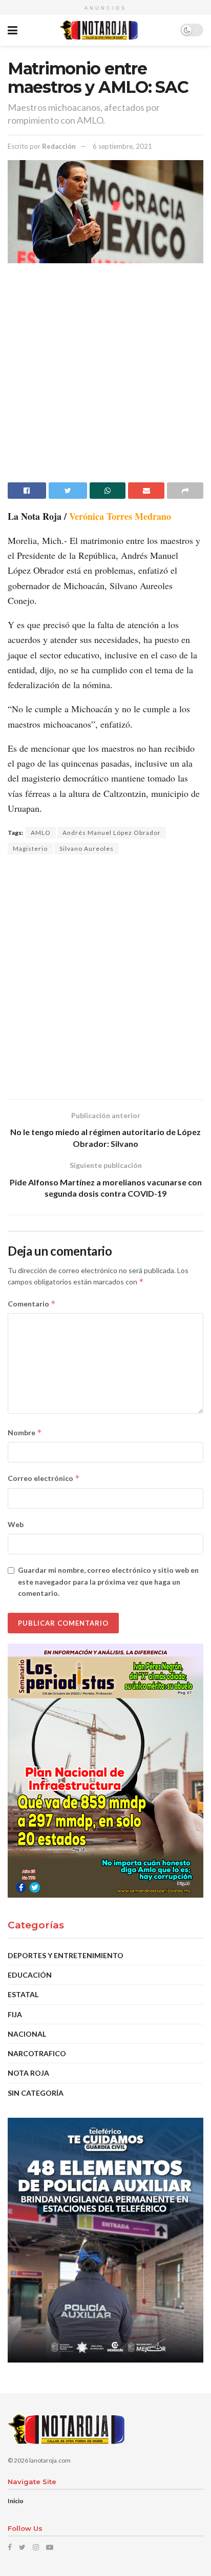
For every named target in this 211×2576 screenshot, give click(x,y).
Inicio (16, 2501)
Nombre (25, 1432)
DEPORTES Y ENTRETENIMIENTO (66, 1955)
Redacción (59, 146)
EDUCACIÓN (30, 1975)
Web (16, 1524)
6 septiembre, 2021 (122, 146)
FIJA (15, 2014)
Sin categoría (36, 2093)
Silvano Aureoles (87, 848)
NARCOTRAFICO (37, 2053)
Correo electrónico (44, 1478)
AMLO (41, 833)
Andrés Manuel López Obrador (112, 833)
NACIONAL (27, 2034)
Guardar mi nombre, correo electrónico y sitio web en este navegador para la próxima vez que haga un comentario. (108, 1582)
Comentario (32, 1304)
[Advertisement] (105, 377)
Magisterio (30, 848)
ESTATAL (23, 1994)
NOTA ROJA (28, 2073)
